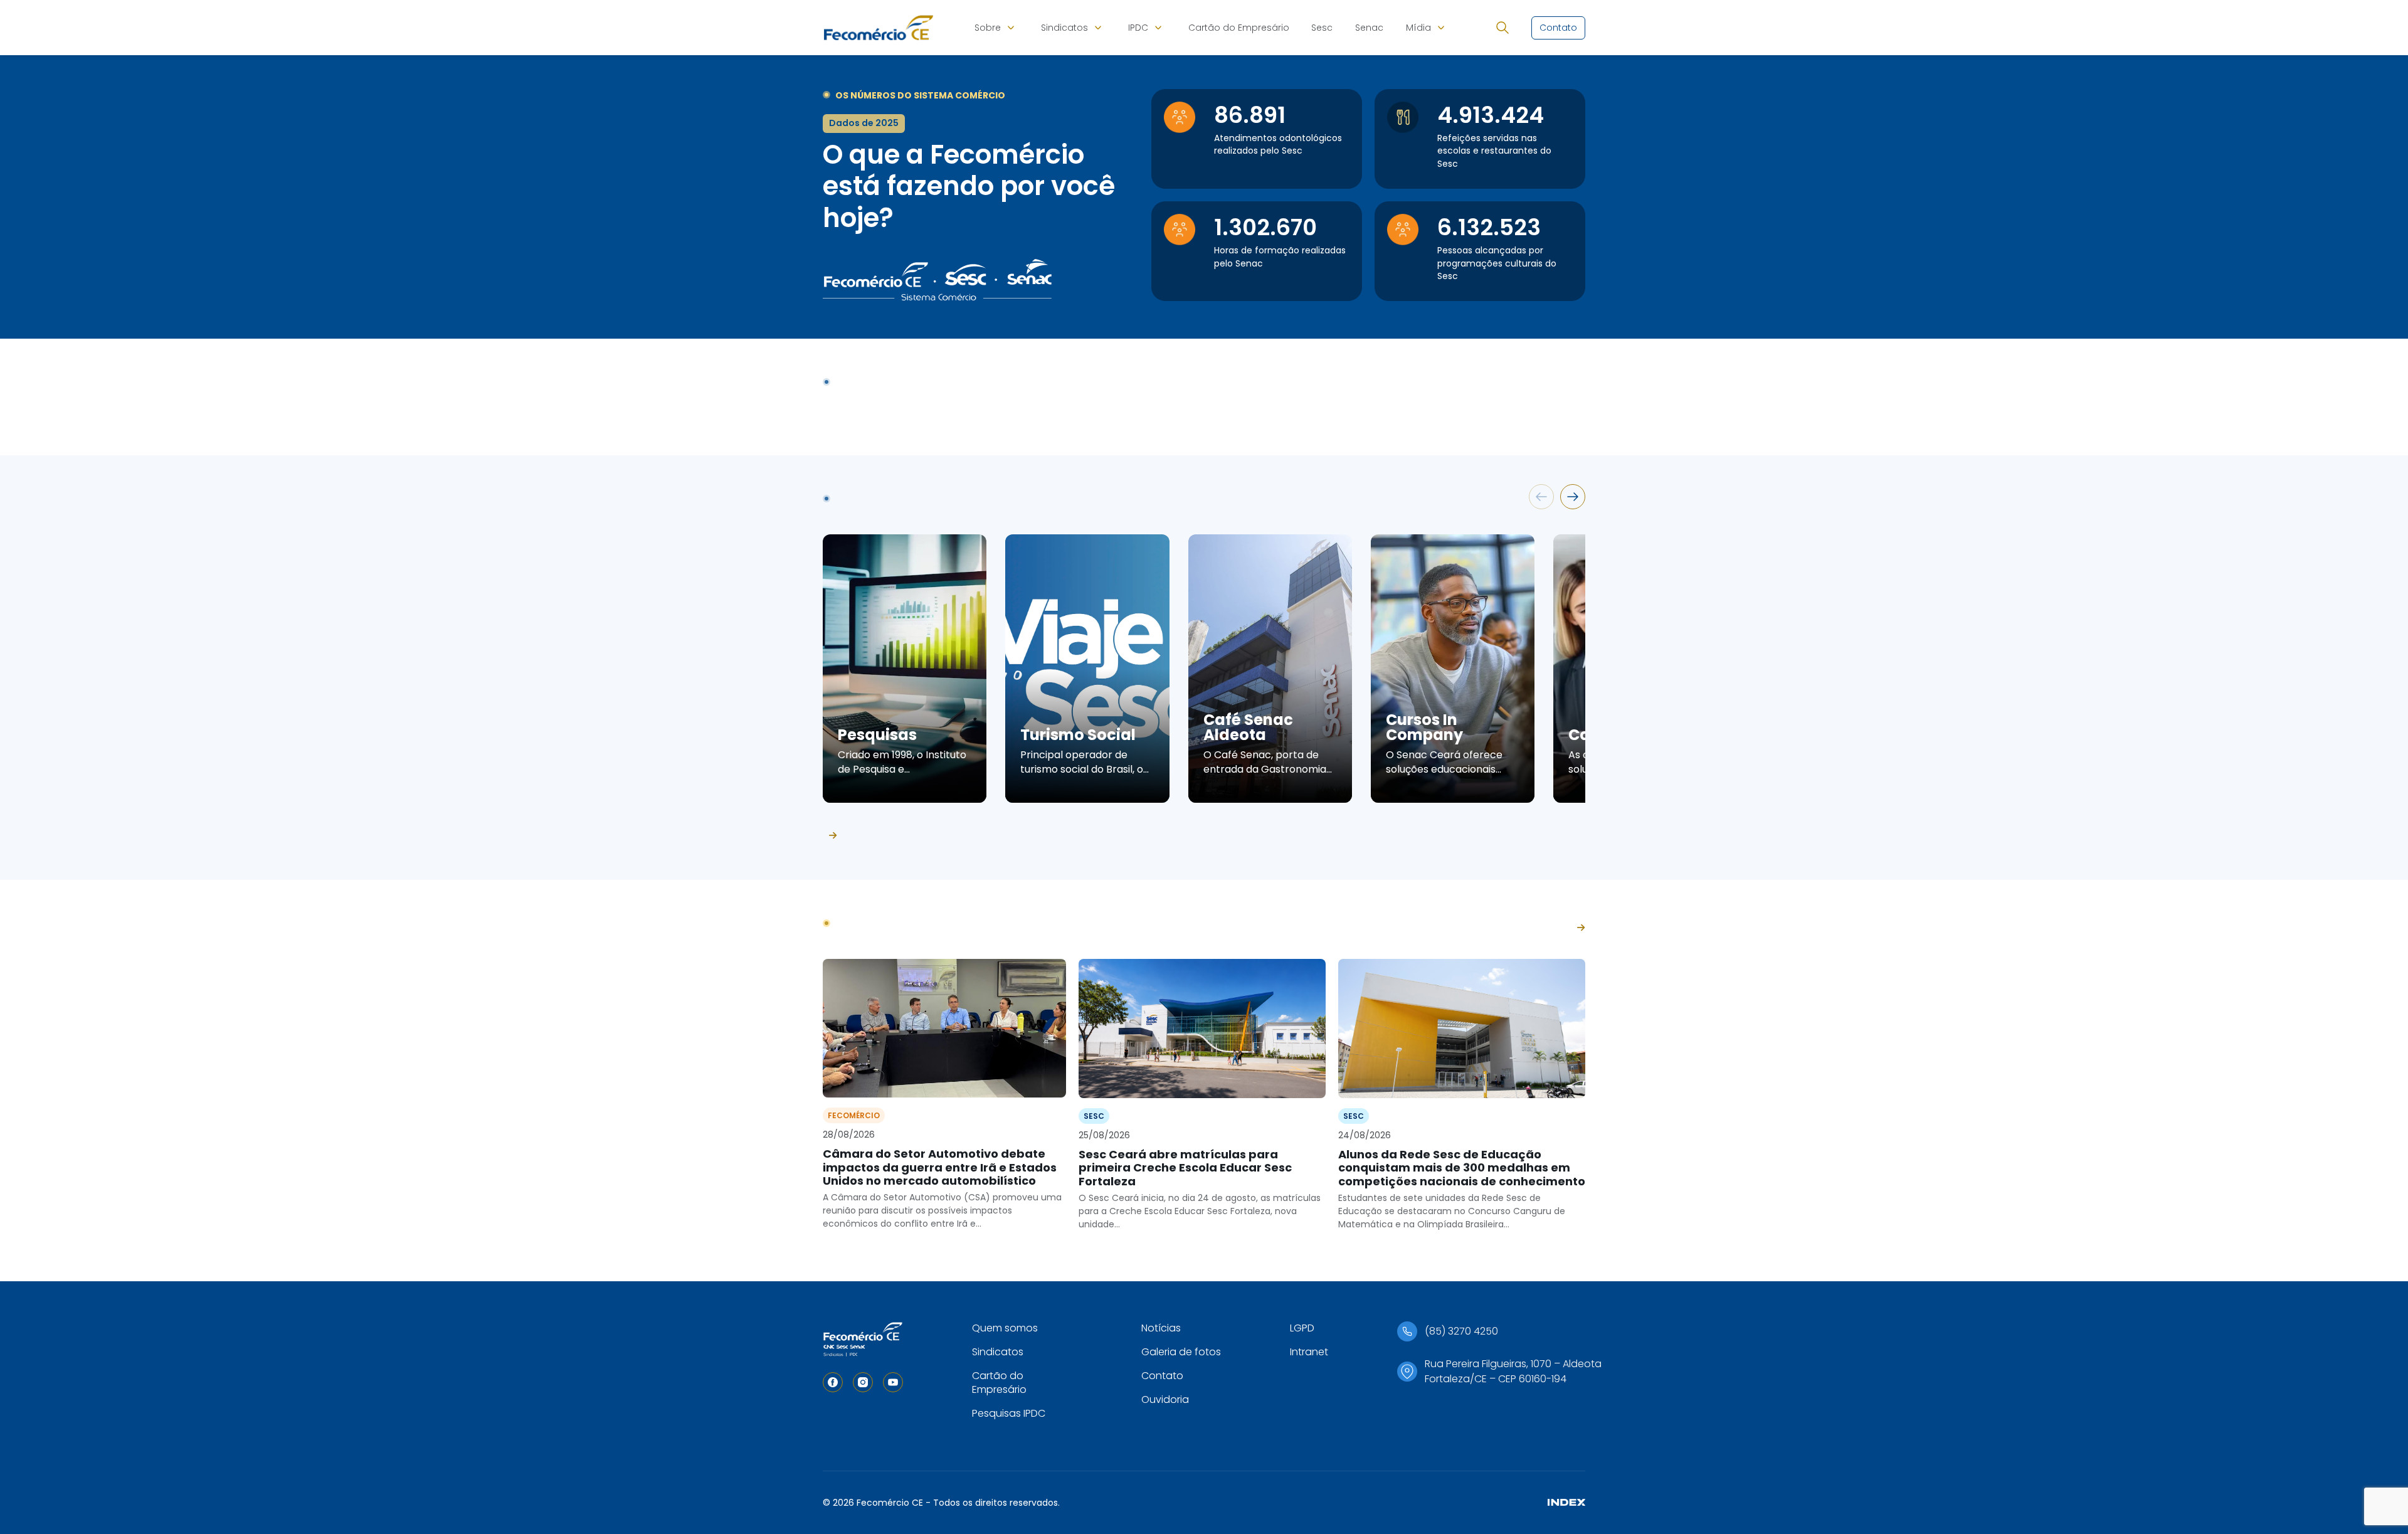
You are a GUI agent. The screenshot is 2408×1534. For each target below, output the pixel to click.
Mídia (1418, 28)
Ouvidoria (1165, 1399)
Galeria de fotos (1181, 1352)
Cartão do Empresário (1239, 28)
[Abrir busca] (1502, 28)
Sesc (1322, 28)
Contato (1162, 1376)
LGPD (1302, 1328)
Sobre (988, 28)
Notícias (1161, 1328)
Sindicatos (1064, 28)
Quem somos (1005, 1328)
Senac (1369, 28)
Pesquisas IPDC (1009, 1413)
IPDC (1138, 28)
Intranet (1309, 1352)
